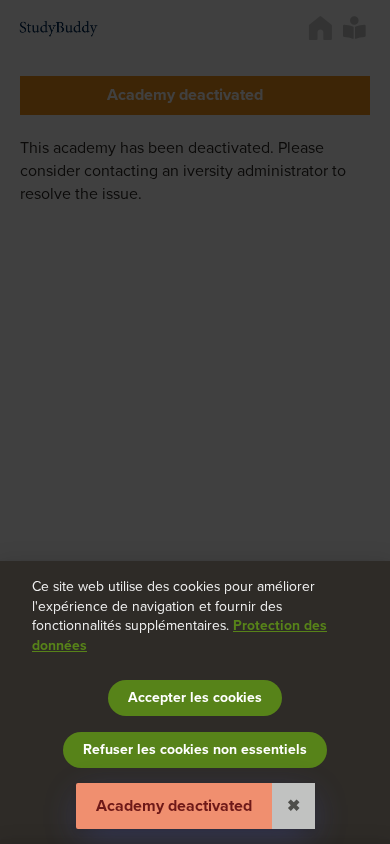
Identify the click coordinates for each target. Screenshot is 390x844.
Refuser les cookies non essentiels (195, 749)
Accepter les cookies (195, 697)
